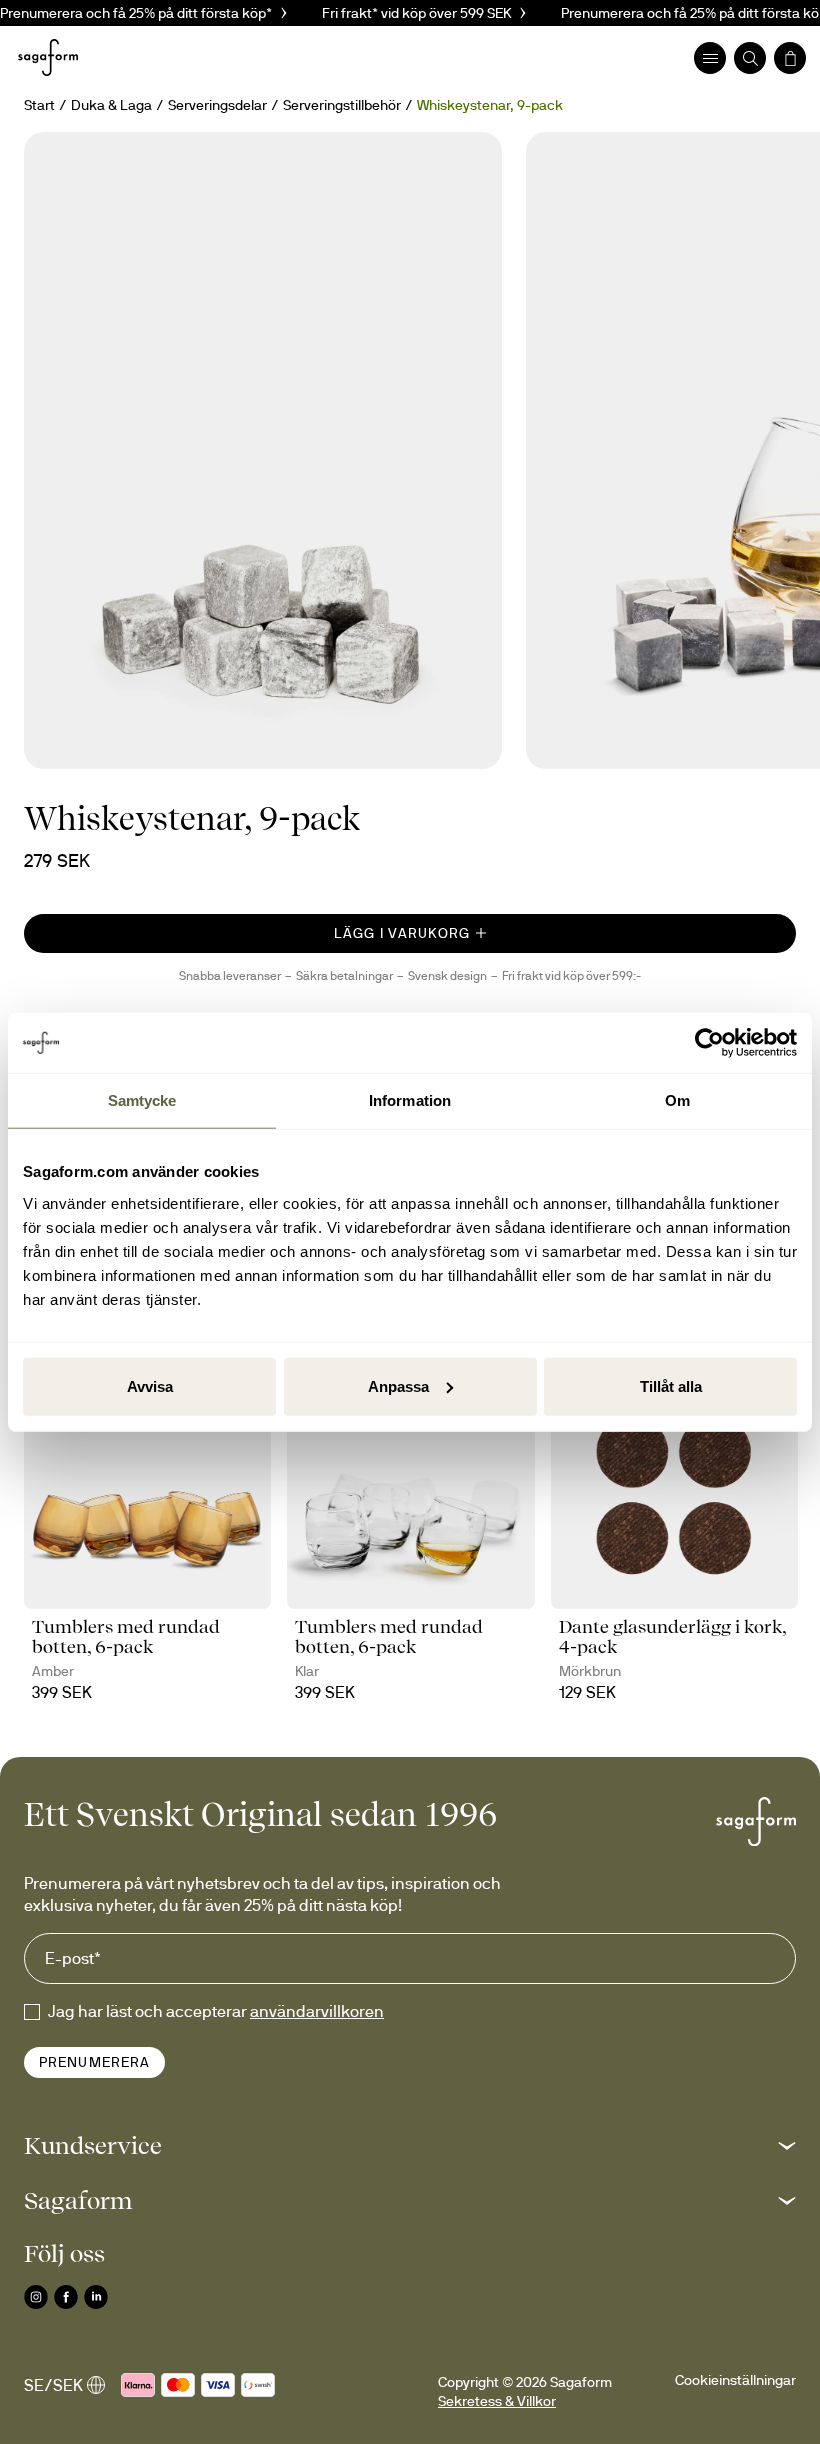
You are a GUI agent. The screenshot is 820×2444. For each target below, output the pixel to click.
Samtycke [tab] (142, 1100)
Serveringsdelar (217, 105)
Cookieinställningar (735, 2380)
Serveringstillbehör (342, 105)
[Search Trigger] (750, 58)
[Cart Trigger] (790, 58)
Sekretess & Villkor (497, 2401)
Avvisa (150, 1385)
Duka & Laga (111, 105)
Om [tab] (677, 1100)
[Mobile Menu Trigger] (710, 58)
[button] (410, 2145)
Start (39, 105)
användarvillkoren (317, 2011)
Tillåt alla (671, 1385)
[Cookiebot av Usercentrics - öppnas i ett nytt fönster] (709, 1043)
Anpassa (398, 1385)
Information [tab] (410, 1100)
